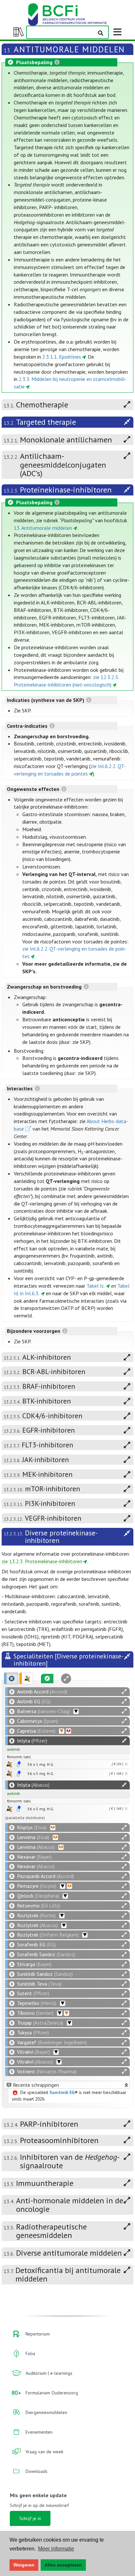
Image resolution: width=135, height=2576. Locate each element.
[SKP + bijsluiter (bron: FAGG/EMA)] (19, 1764)
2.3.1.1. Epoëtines (62, 357)
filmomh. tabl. (19, 1757)
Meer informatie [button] (56, 2549)
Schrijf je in (30, 2518)
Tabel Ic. (96, 1286)
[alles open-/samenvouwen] (124, 1692)
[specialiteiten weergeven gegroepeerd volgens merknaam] (11, 1678)
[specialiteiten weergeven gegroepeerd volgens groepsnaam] (26, 1678)
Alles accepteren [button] (63, 2565)
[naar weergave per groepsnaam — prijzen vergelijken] (9, 1764)
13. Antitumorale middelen (43, 528)
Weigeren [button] (24, 2565)
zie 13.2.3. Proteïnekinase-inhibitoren (42, 1561)
